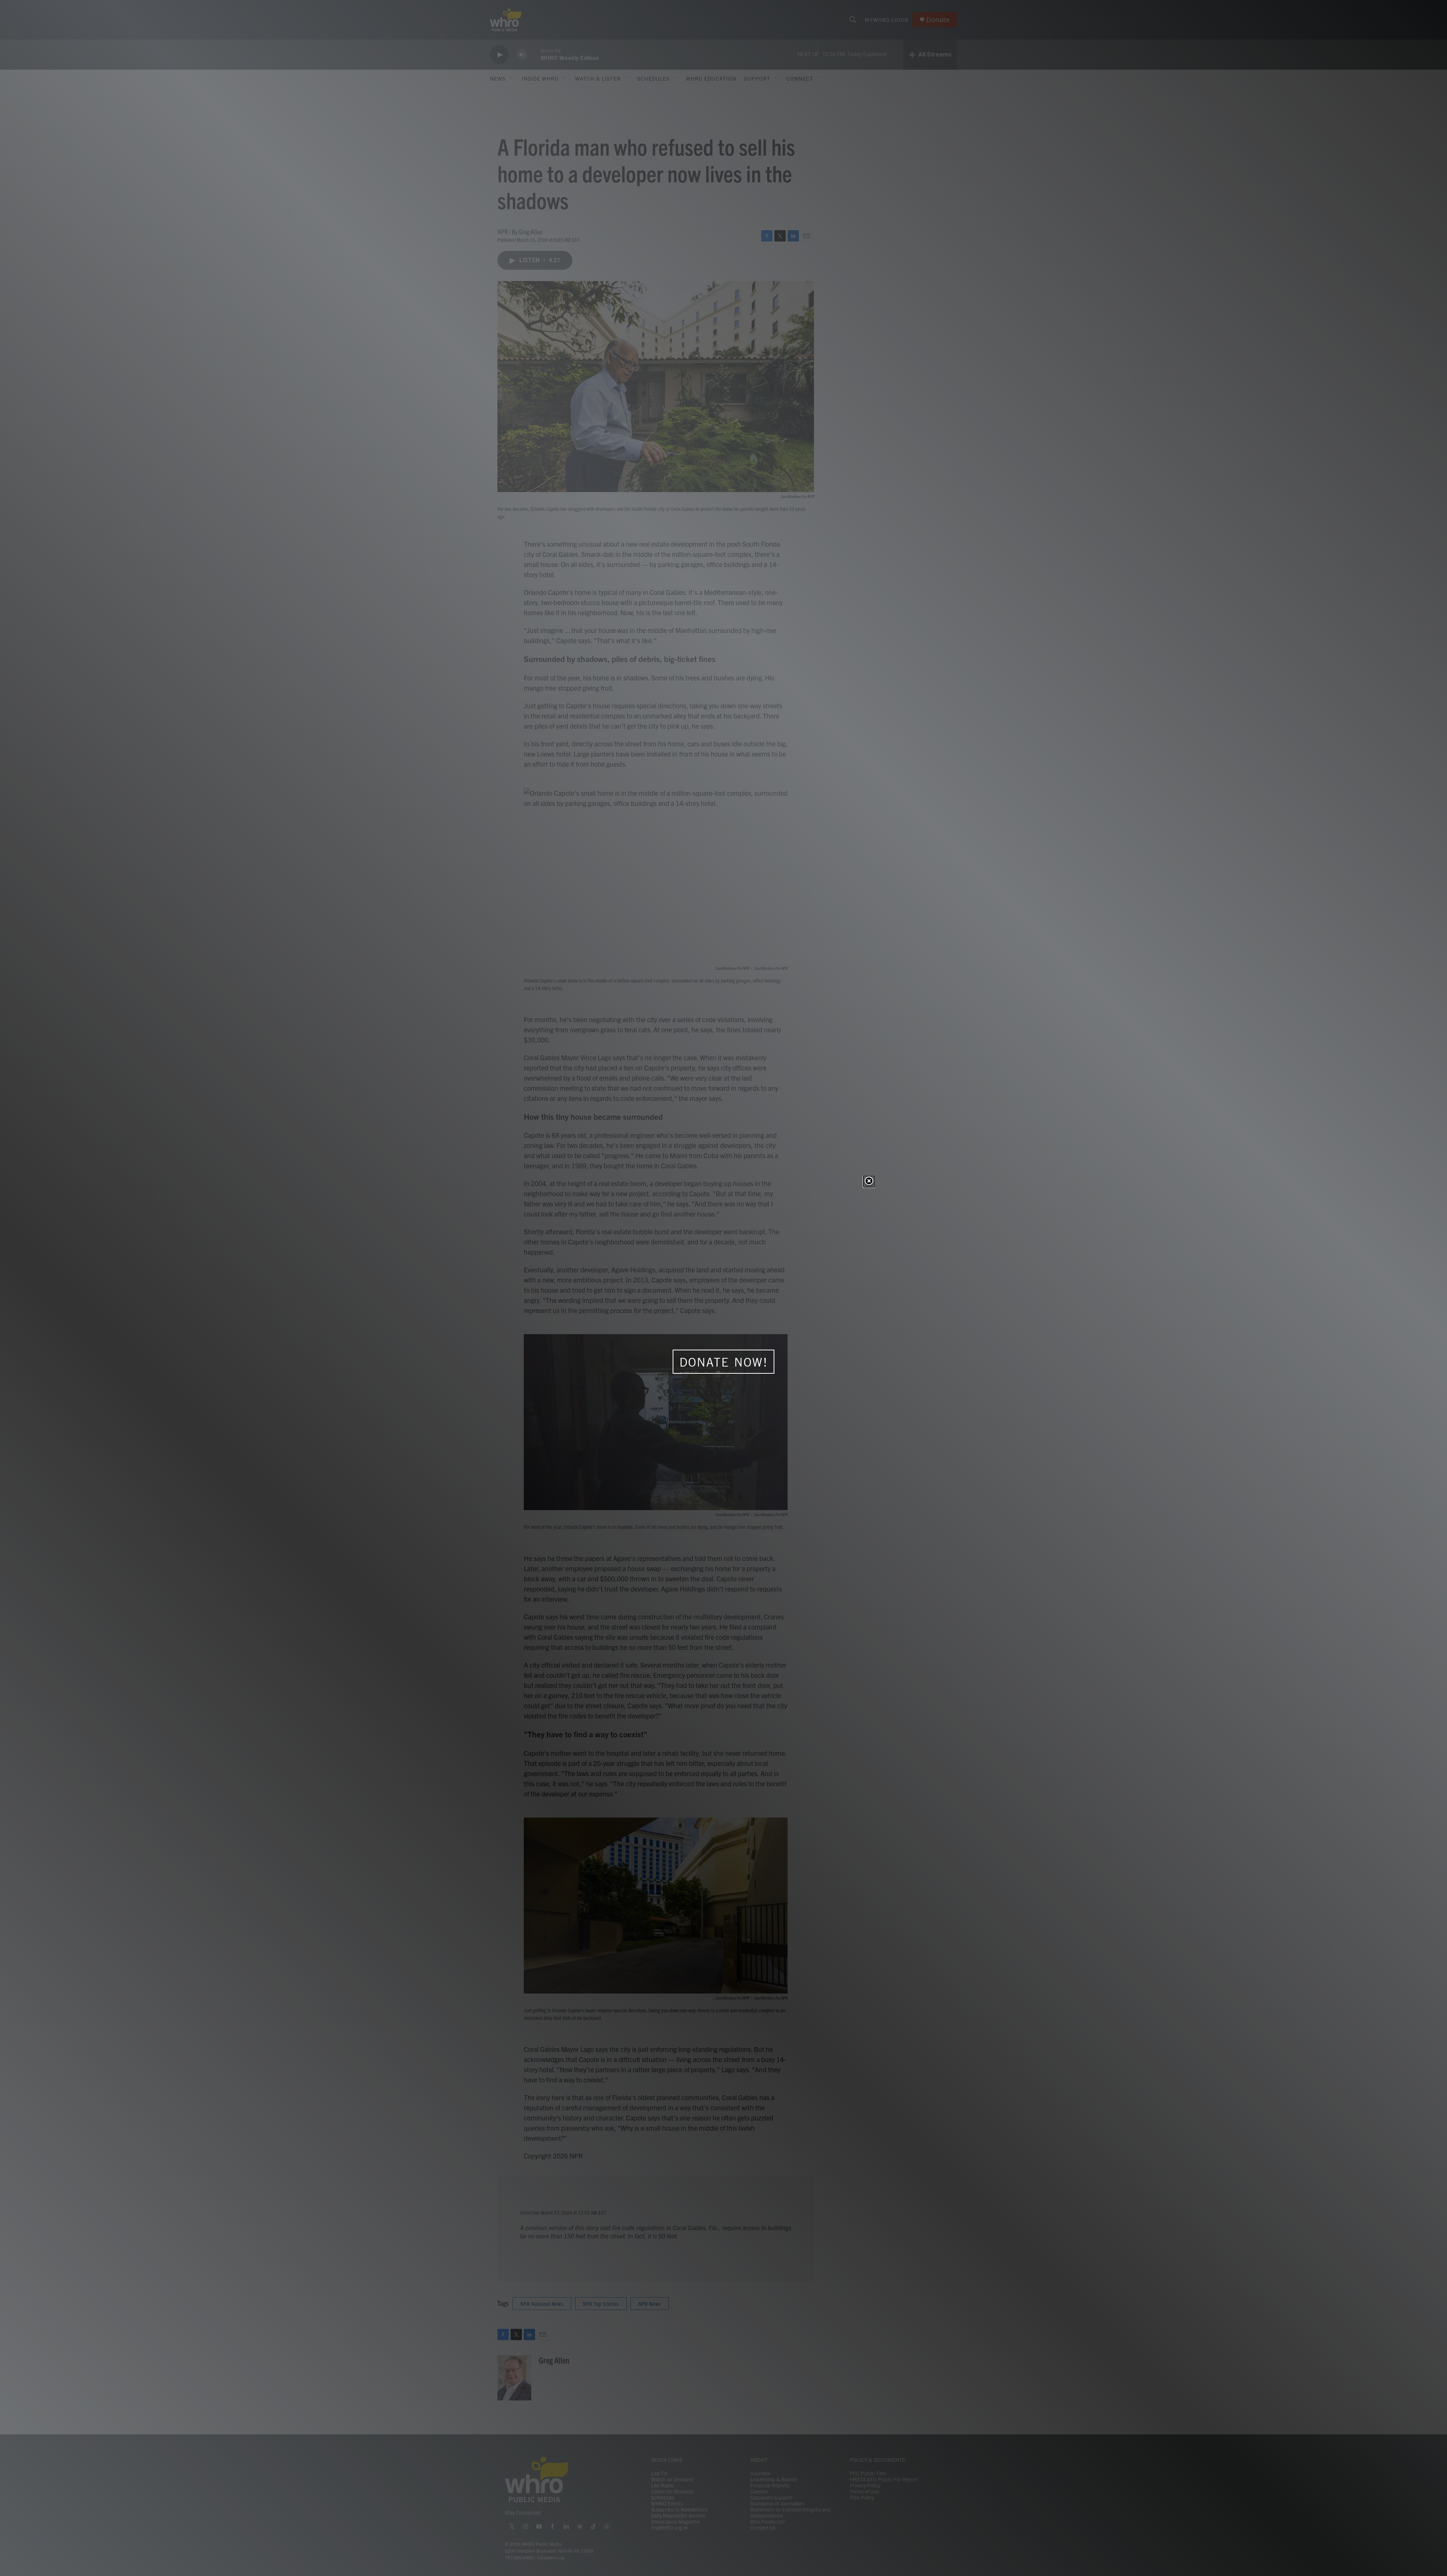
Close (869, 1182)
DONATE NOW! (724, 1362)
